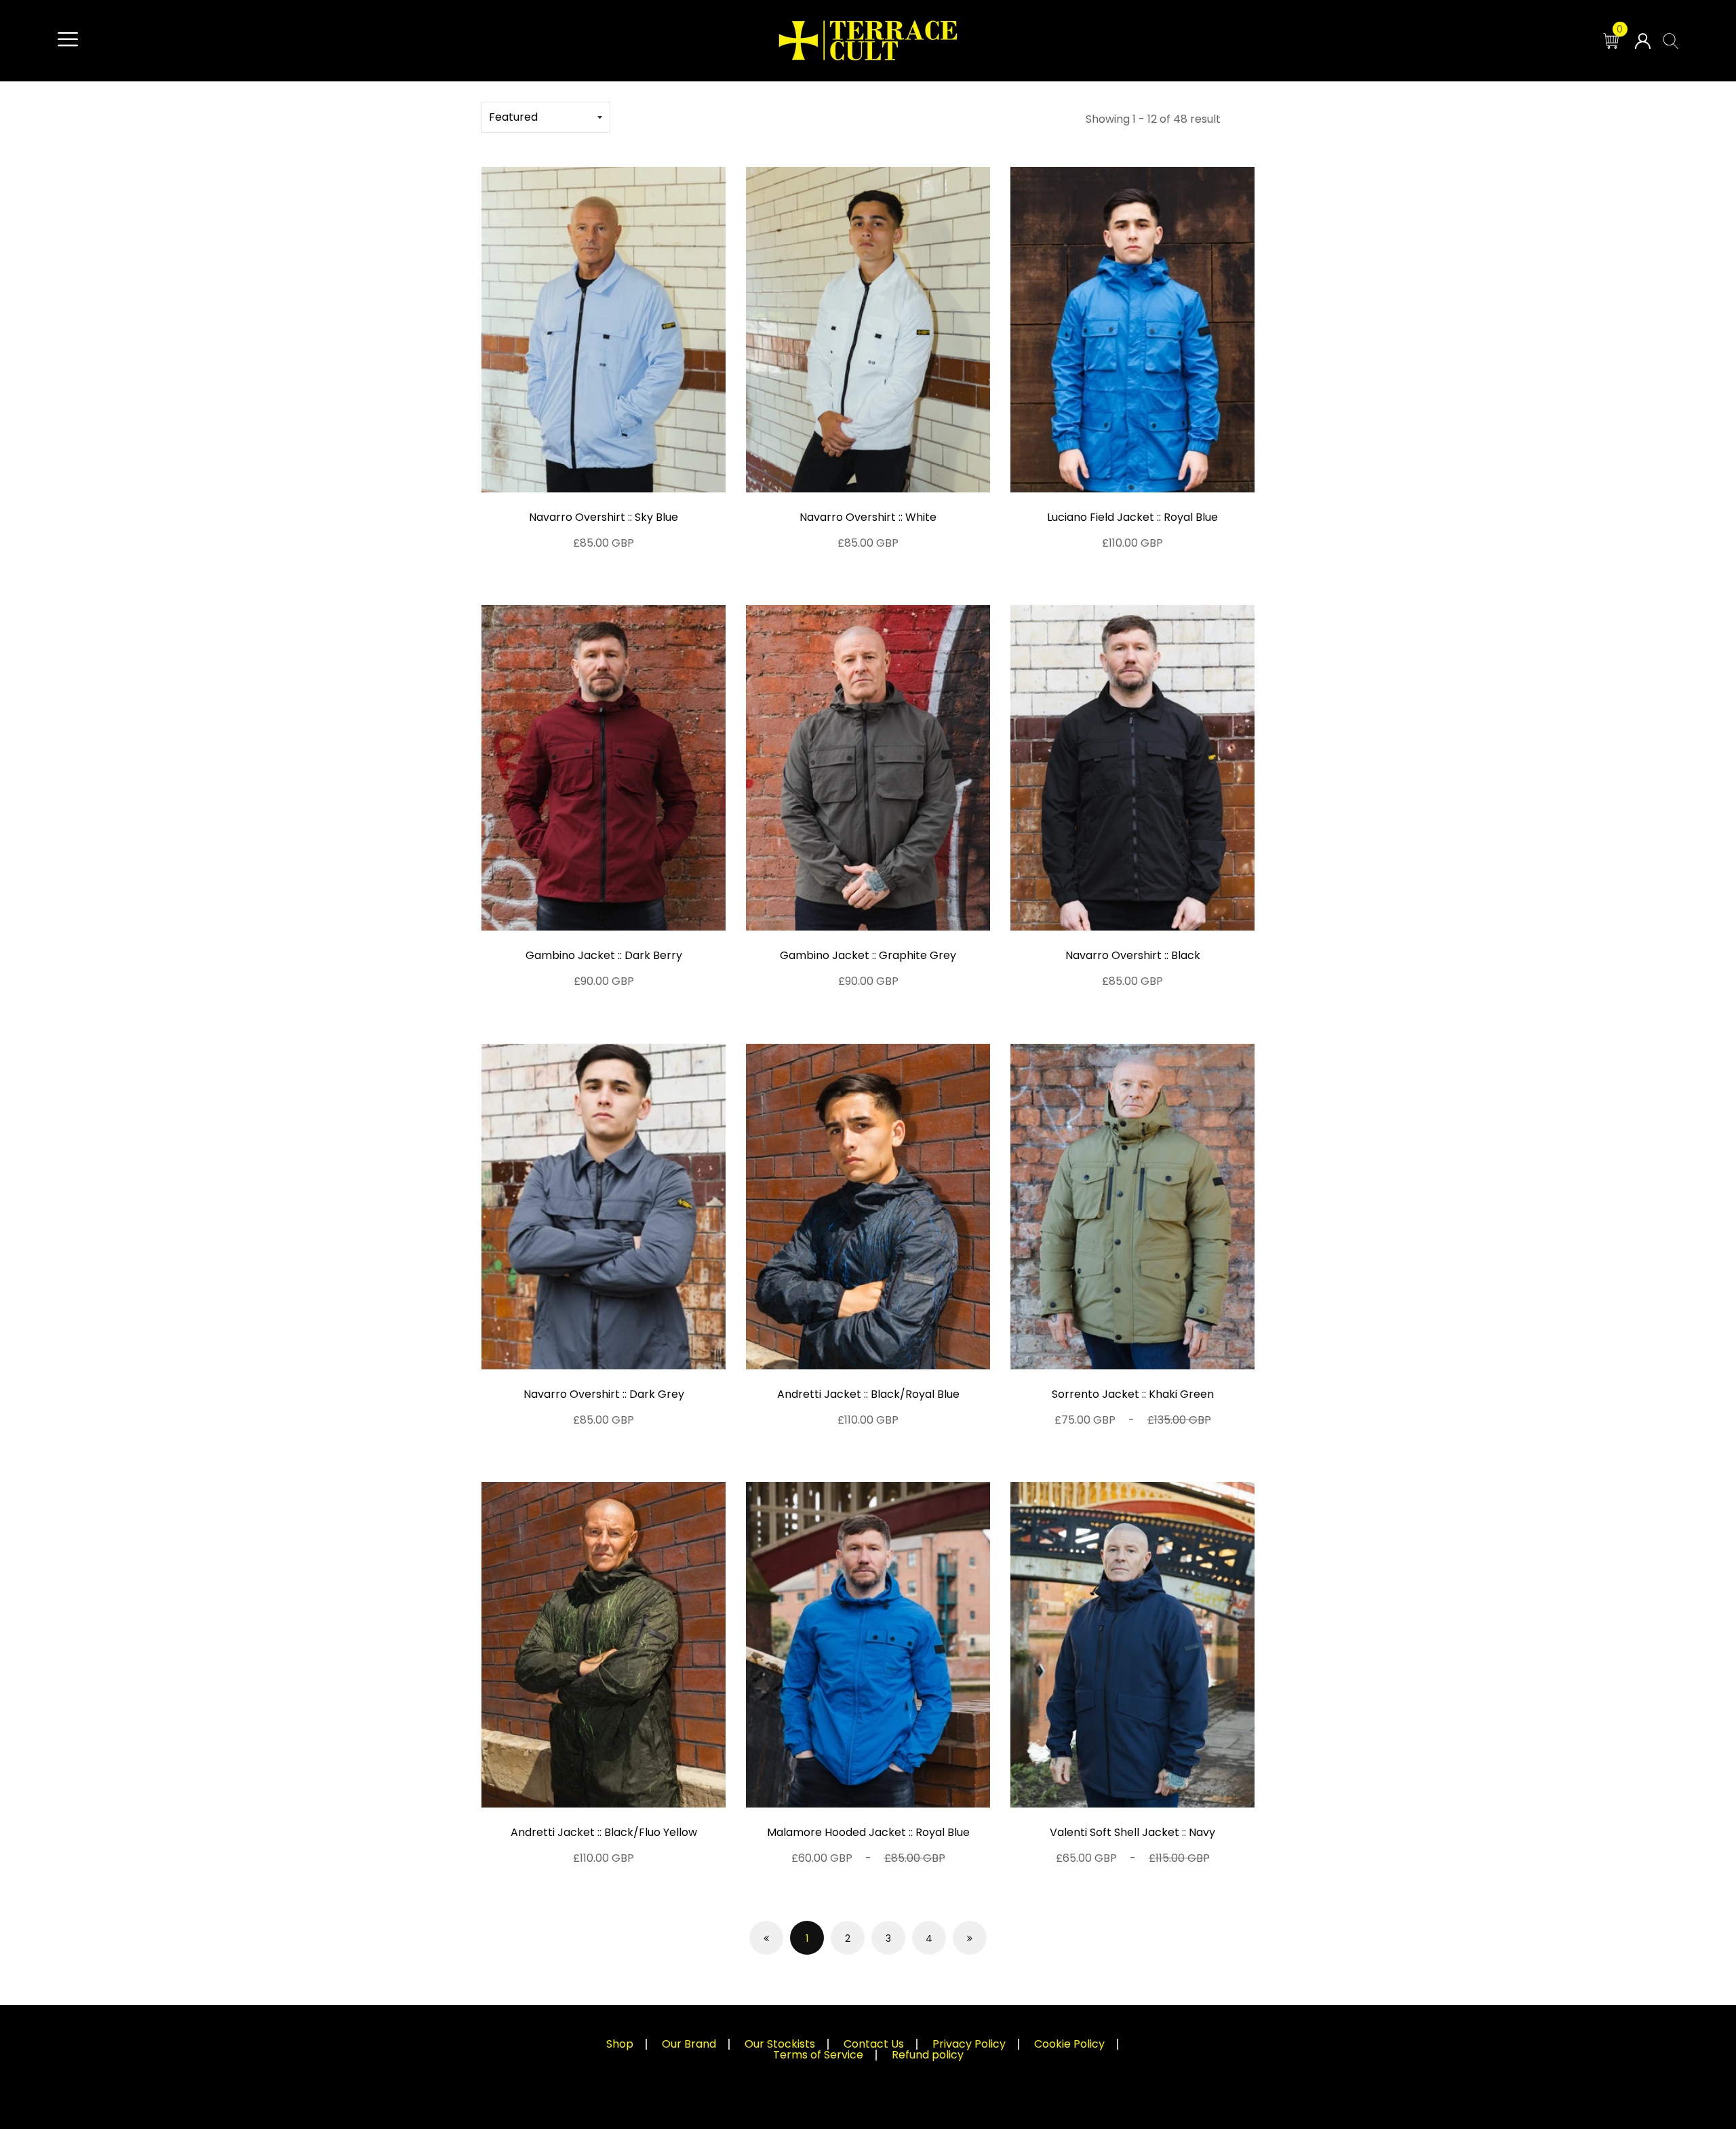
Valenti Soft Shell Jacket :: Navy (1132, 1832)
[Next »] (970, 1938)
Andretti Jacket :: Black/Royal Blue (868, 1394)
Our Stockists (780, 2044)
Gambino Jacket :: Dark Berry (604, 955)
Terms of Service (818, 2055)
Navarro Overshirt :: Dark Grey (604, 1394)
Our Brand (689, 2044)
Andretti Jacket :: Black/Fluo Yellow (604, 1832)
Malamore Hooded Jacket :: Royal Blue (868, 1832)
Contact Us (874, 2044)
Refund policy (928, 2055)
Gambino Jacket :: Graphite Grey (868, 955)
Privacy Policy (969, 2044)
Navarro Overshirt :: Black (1133, 955)
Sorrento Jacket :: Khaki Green (1133, 1394)
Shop (620, 2044)
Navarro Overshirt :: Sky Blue (604, 517)
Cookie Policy (1069, 2044)
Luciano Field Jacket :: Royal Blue (1132, 517)
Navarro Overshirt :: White (868, 517)
